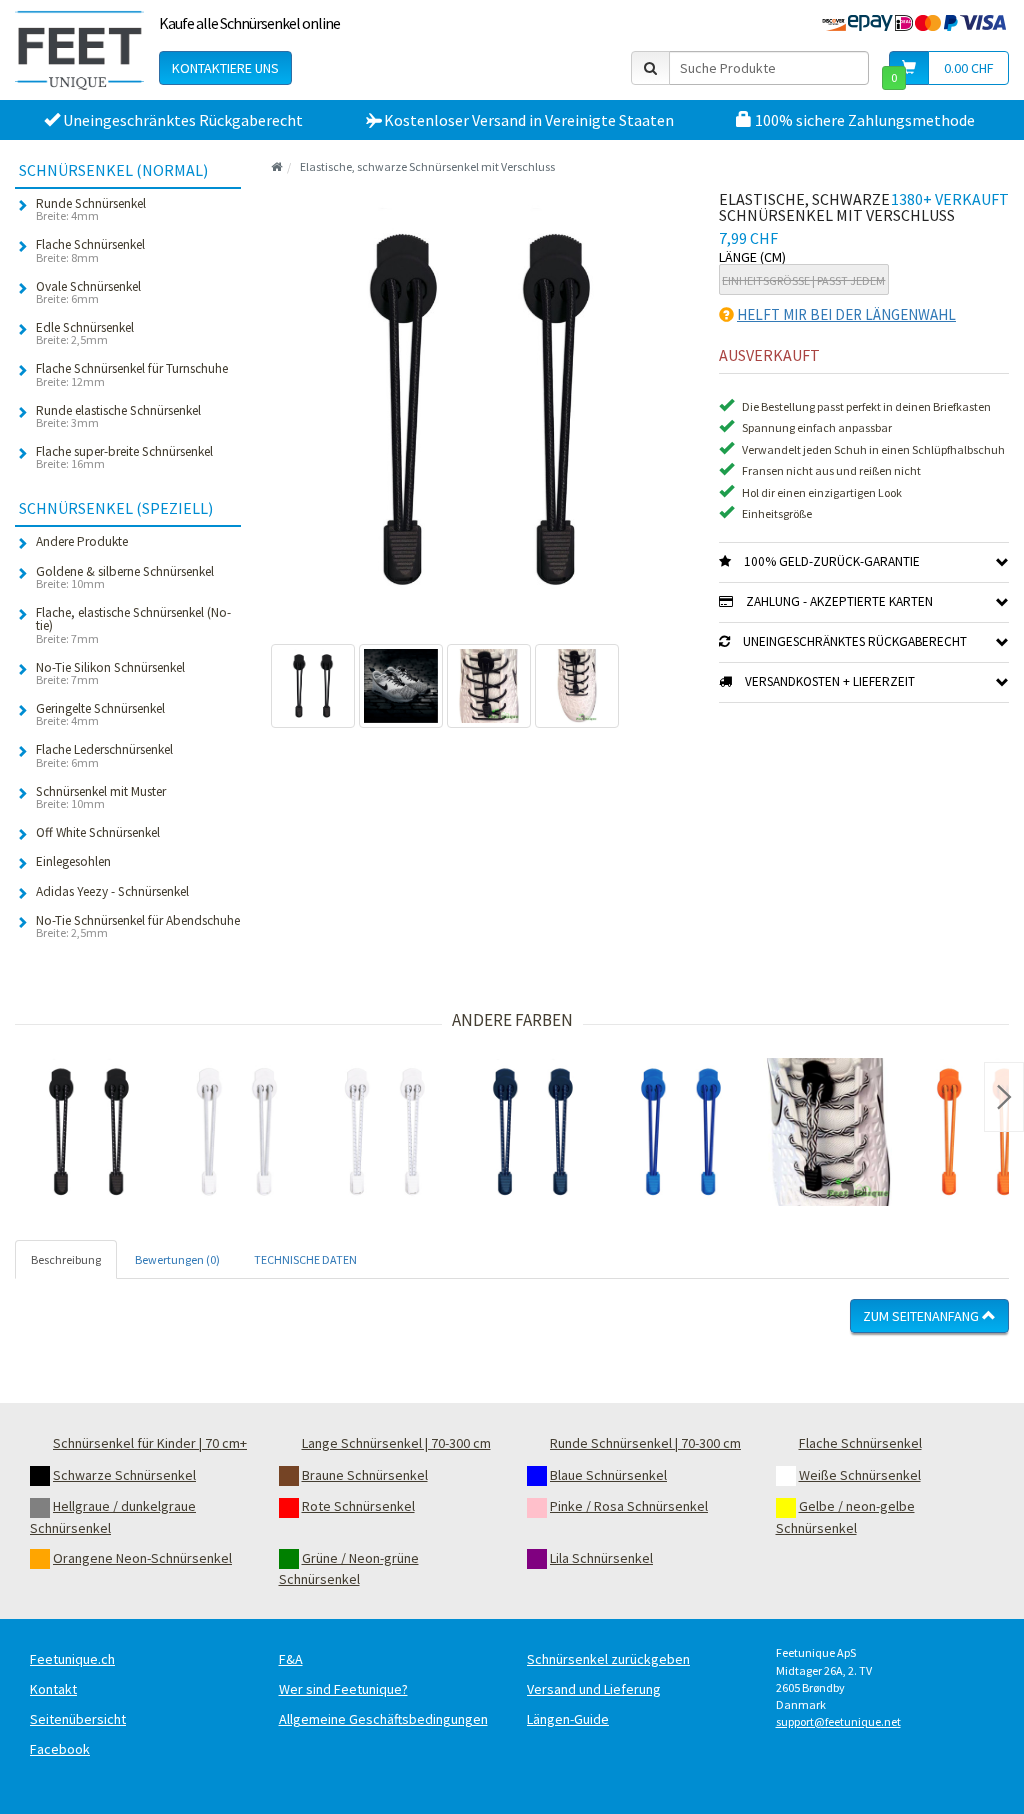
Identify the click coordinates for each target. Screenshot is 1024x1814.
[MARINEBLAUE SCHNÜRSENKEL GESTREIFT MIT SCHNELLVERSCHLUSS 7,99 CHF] (533, 1132)
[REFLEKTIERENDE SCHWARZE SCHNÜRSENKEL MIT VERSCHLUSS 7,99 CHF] (89, 1132)
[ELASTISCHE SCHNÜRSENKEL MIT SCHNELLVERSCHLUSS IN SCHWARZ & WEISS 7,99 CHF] (829, 1132)
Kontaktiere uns (225, 68)
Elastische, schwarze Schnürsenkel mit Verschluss (427, 166)
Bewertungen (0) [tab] (177, 1259)
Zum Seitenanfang (922, 1316)
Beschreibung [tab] (66, 1259)
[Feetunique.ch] (79, 50)
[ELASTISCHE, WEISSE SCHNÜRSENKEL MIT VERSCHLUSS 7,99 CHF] (237, 1132)
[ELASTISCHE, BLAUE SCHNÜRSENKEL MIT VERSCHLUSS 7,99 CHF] (681, 1132)
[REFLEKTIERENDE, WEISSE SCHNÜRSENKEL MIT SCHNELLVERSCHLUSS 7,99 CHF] (385, 1132)
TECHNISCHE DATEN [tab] (305, 1259)
